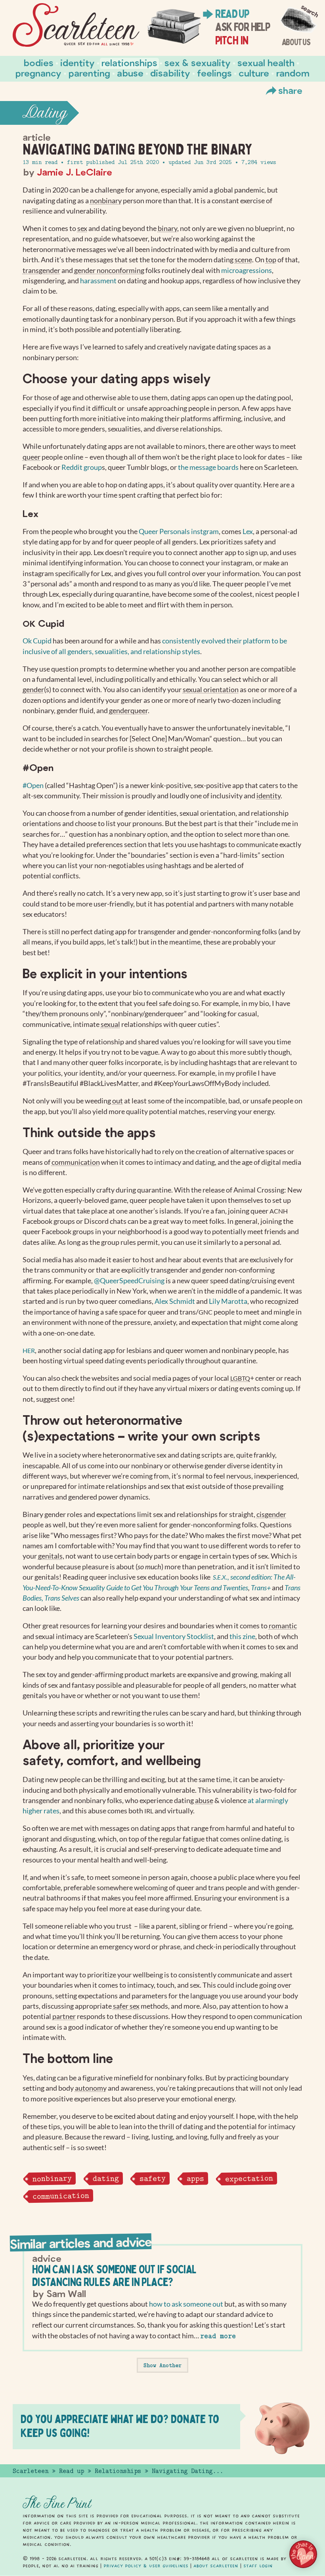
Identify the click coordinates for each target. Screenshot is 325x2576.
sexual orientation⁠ (211, 690)
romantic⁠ (283, 1626)
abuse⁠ (204, 1800)
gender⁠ (33, 690)
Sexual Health (266, 62)
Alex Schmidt (175, 1301)
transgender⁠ (41, 270)
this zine (242, 1636)
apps (195, 2179)
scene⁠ (243, 260)
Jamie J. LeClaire (75, 172)
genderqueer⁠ (128, 711)
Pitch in (232, 40)
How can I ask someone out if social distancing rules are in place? (114, 2275)
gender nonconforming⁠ (109, 270)
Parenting (89, 73)
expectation (249, 2178)
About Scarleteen (216, 2566)
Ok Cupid (37, 641)
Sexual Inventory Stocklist (174, 1636)
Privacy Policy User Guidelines (146, 2566)
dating (105, 2178)
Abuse (130, 73)
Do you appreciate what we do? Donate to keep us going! (120, 2426)
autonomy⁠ (91, 2088)
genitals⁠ (50, 1556)
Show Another (162, 2365)
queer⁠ (32, 457)
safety (153, 2178)
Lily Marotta (228, 1301)
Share (290, 90)
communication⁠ (76, 1162)
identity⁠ (269, 796)
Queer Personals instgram (179, 531)
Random (293, 73)
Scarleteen (31, 2471)
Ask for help (242, 27)
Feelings (214, 73)
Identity (77, 62)
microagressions (247, 270)
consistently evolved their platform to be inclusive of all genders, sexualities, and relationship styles (155, 646)
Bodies (39, 62)
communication (60, 2196)
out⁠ (118, 1101)
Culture (254, 73)
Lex (248, 531)
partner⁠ (64, 2016)
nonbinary (52, 2178)
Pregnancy (38, 73)
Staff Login (258, 2566)
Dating (45, 113)
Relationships (129, 62)
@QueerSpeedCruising (129, 1281)
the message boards (208, 467)
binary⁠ (167, 228)
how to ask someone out (186, 2304)
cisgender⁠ (271, 1514)
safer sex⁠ (126, 2006)
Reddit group (82, 467)
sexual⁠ (110, 1024)
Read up (232, 14)
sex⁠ (82, 228)
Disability (170, 73)
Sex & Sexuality (198, 62)
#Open (33, 785)
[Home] (76, 25)
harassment (98, 281)
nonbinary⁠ (106, 201)
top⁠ (271, 260)
